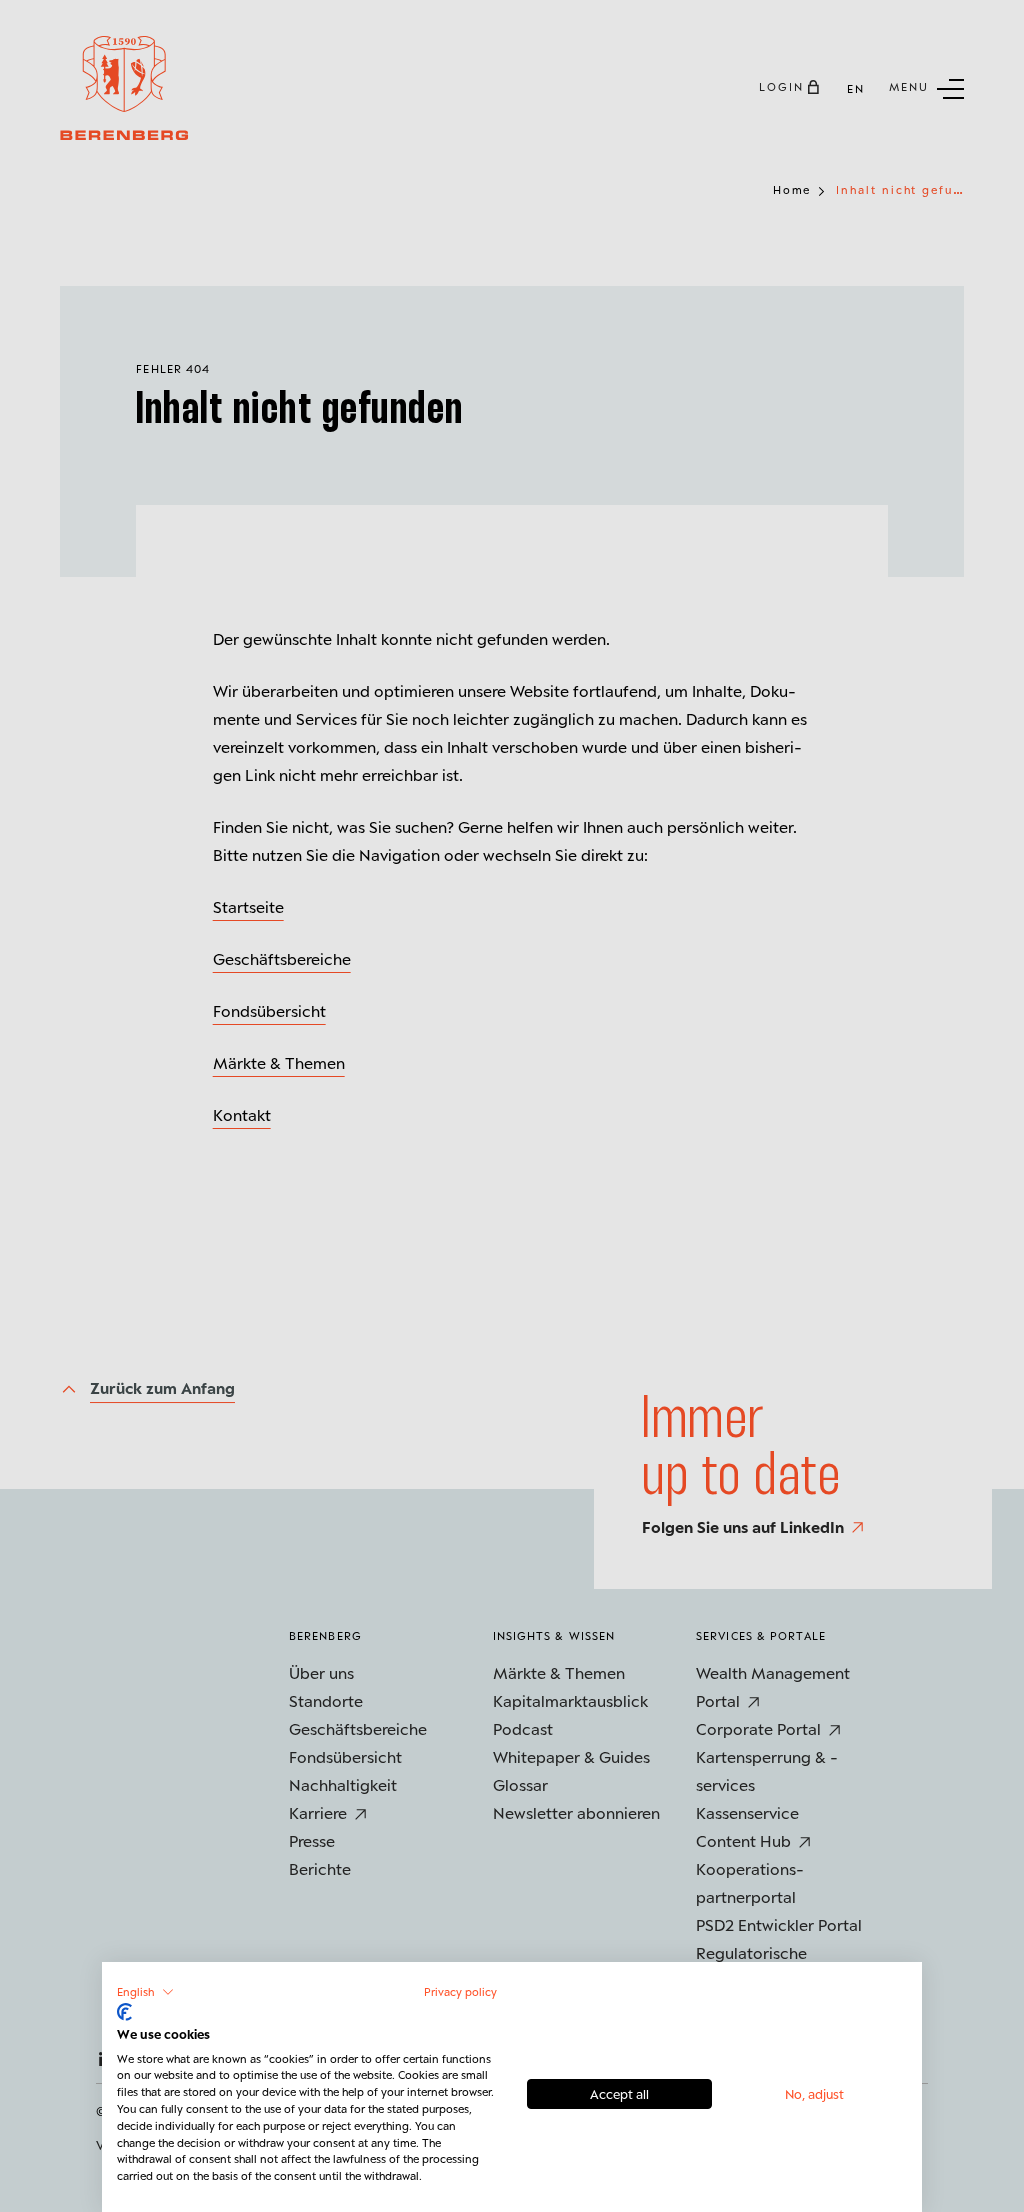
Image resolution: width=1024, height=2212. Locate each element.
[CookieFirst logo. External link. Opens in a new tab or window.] (124, 2012)
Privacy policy (460, 1991)
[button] (145, 1992)
